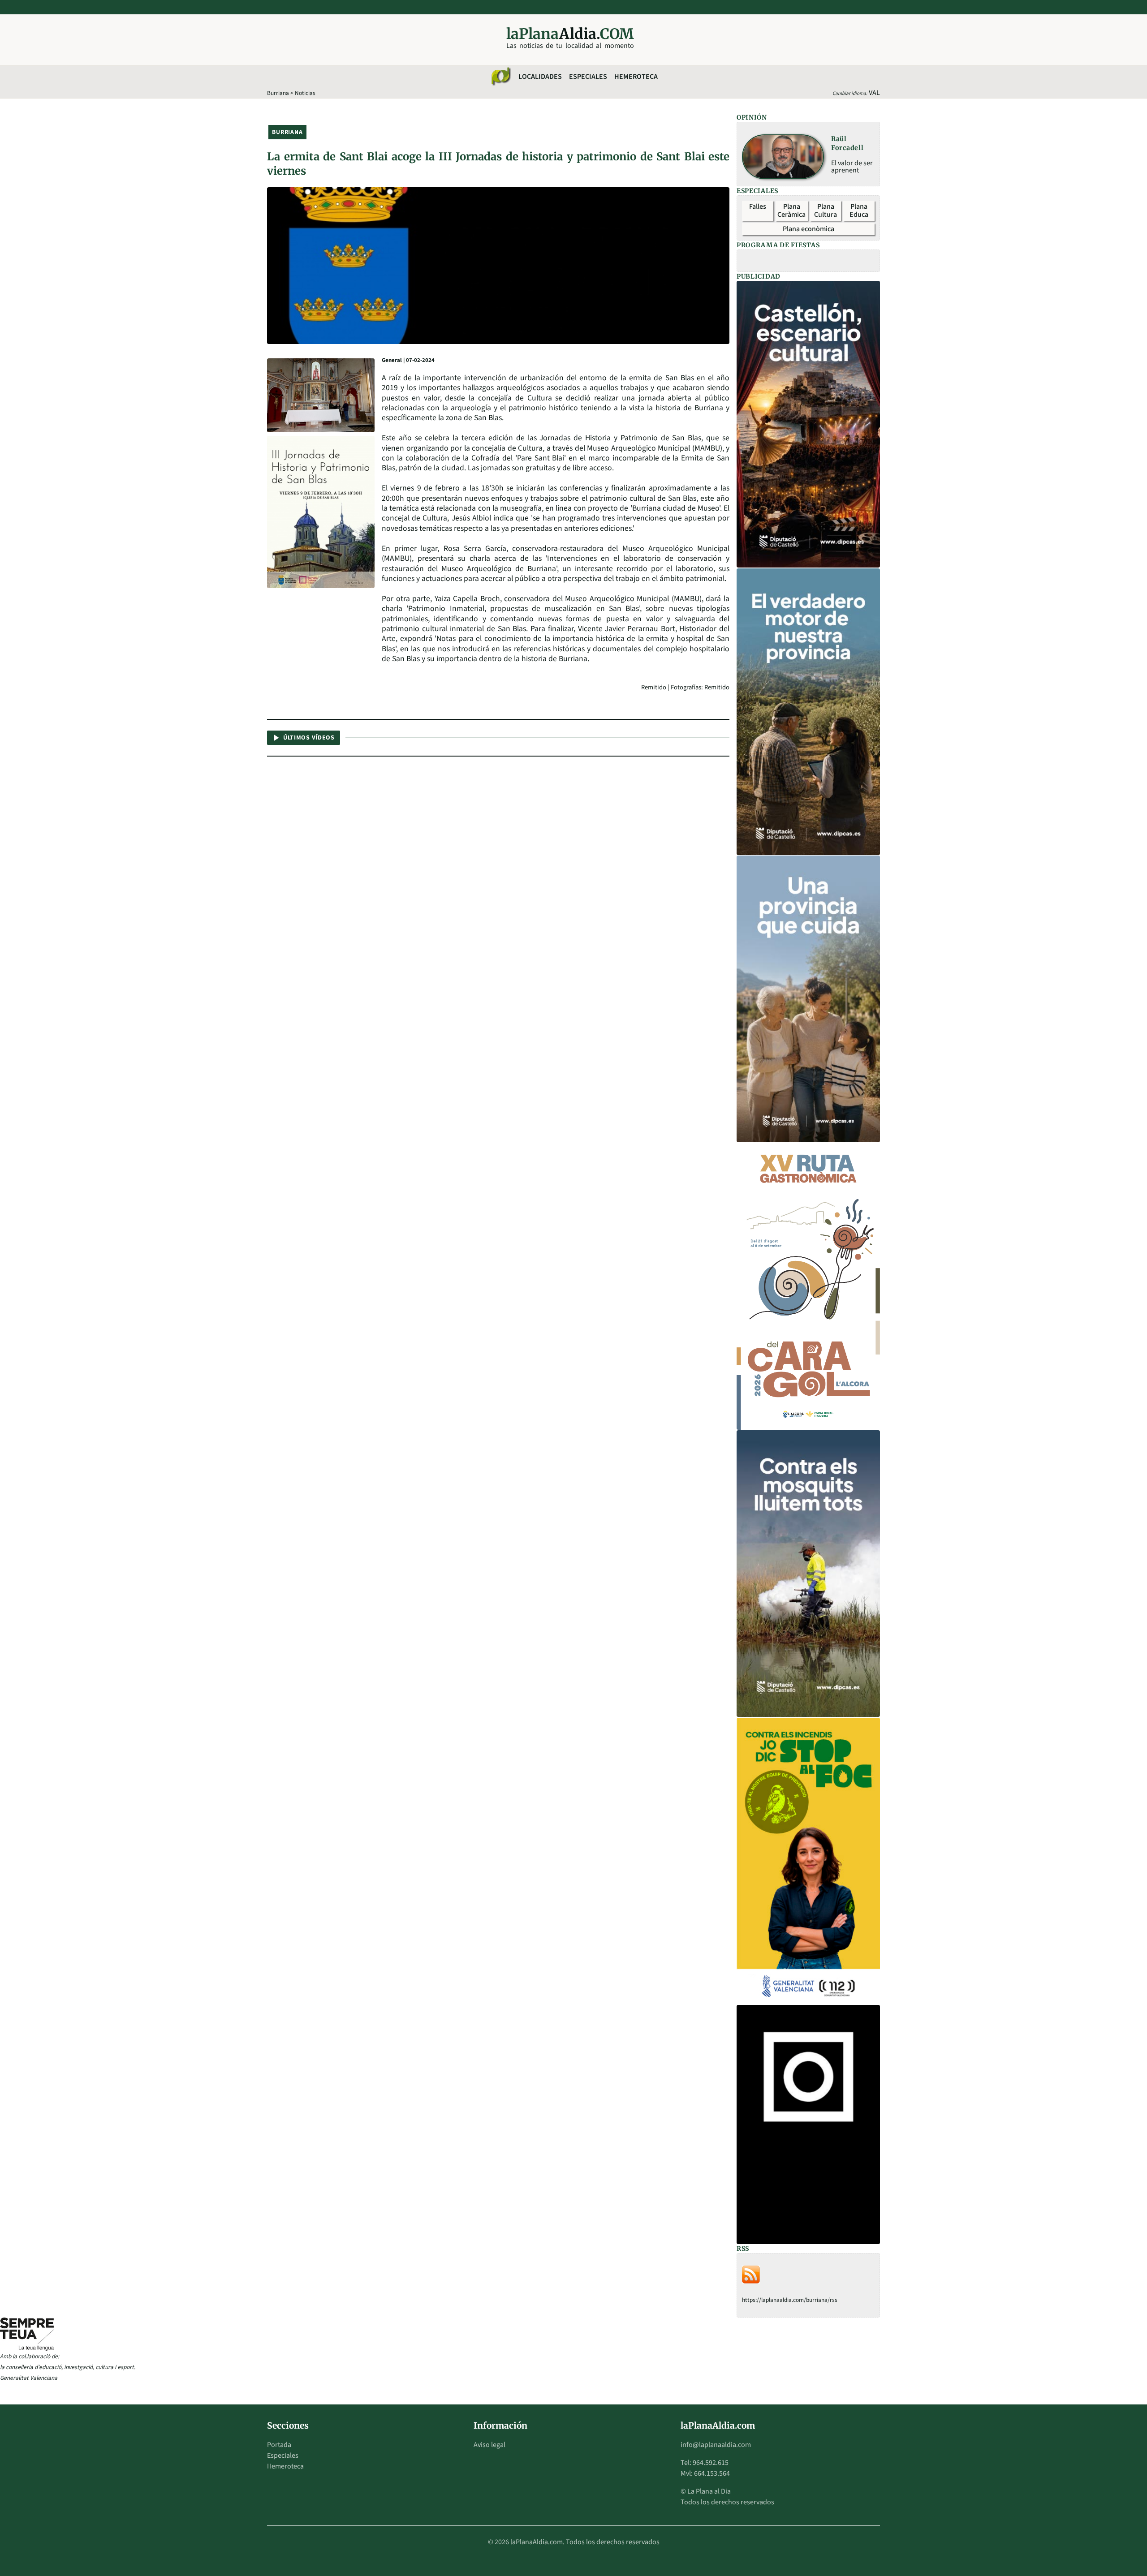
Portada (279, 2445)
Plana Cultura (826, 211)
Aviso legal (489, 2445)
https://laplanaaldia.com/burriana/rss (790, 2300)
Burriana (278, 93)
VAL (874, 93)
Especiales (588, 77)
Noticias (305, 93)
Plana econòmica (809, 229)
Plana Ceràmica (791, 211)
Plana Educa (859, 211)
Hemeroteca (636, 77)
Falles (758, 206)
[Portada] (500, 77)
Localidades (540, 77)
